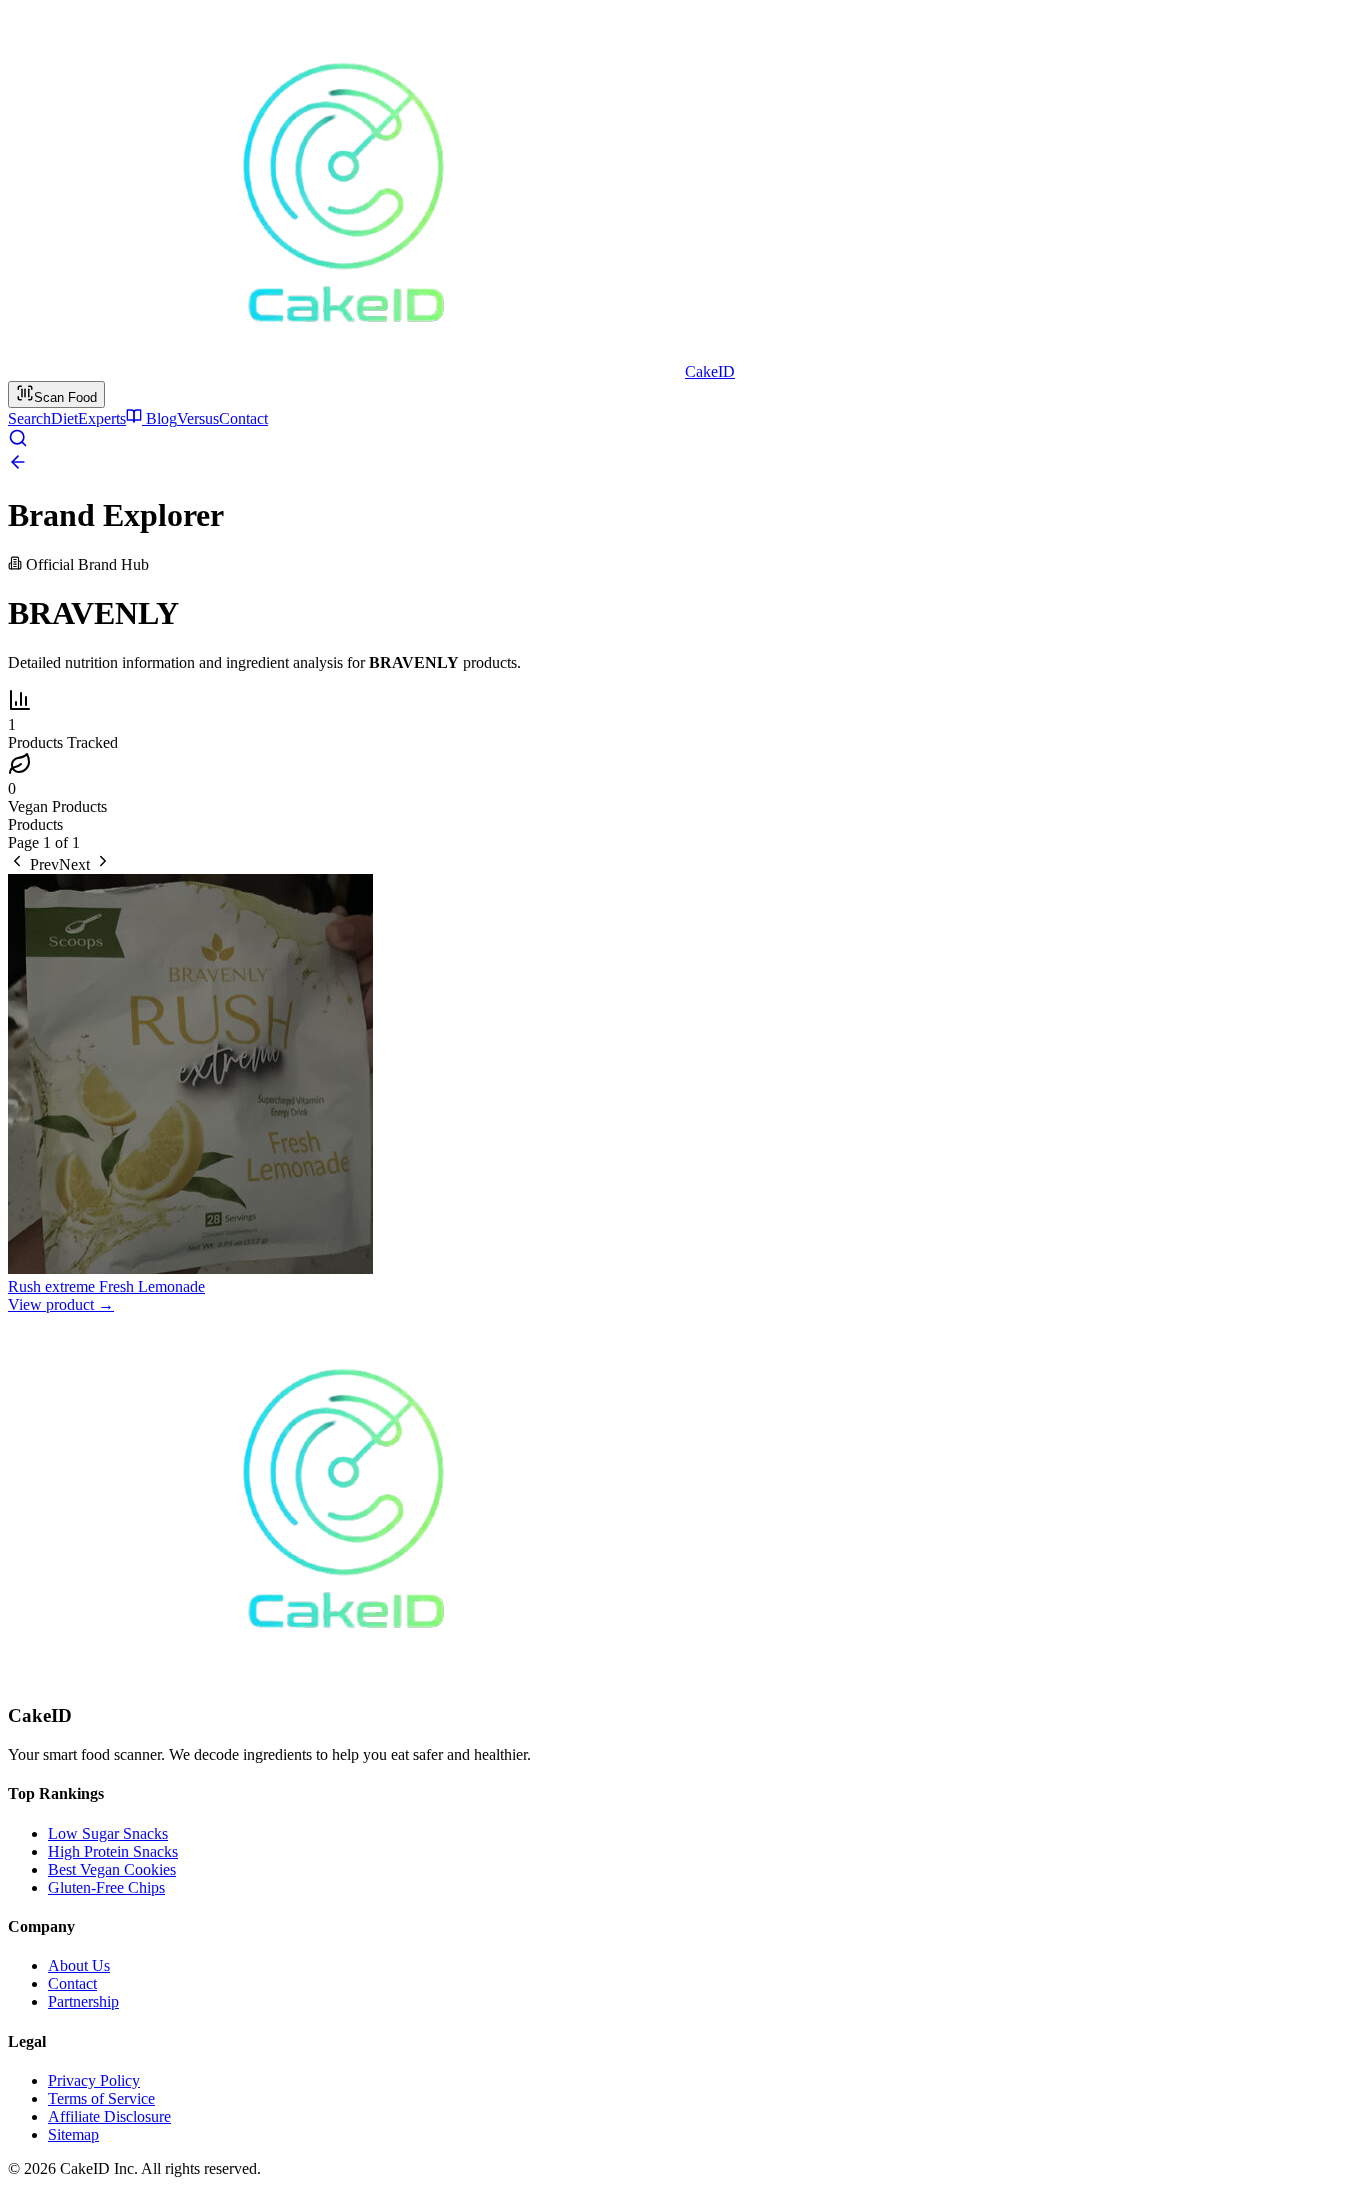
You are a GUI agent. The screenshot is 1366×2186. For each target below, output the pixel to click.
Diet (64, 418)
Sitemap (73, 2134)
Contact (243, 418)
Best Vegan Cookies (112, 1869)
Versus (198, 418)
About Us (79, 1965)
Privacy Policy (94, 2080)
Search (29, 418)
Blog (159, 418)
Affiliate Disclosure (109, 2116)
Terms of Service (101, 2098)
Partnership (83, 2001)
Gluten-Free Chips (106, 1887)
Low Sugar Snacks (108, 1833)
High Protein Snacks (113, 1851)
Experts (102, 418)
